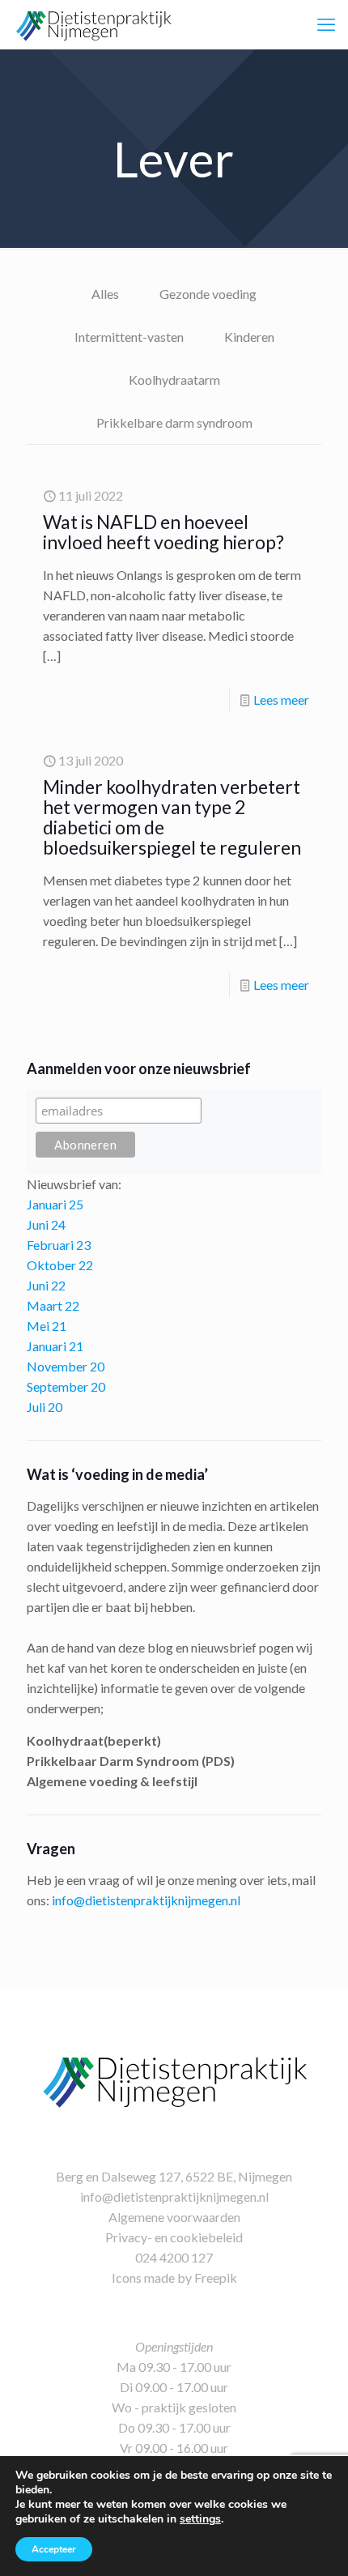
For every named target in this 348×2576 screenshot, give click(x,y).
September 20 (66, 1386)
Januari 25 (55, 1204)
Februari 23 (59, 1245)
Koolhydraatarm (174, 380)
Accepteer (54, 2549)
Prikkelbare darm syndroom (174, 422)
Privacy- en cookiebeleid (174, 2237)
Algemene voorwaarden (174, 2217)
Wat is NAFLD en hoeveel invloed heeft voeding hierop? (163, 532)
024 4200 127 (174, 2257)
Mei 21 (47, 1326)
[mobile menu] (326, 24)
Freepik (216, 2277)
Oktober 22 (60, 1265)
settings (200, 2519)
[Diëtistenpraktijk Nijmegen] (93, 24)
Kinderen (249, 337)
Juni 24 (46, 1224)
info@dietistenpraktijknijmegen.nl (146, 1900)
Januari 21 (55, 1346)
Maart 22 (53, 1305)
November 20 (66, 1366)
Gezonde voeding (208, 294)
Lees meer (281, 699)
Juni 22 (46, 1285)
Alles (105, 294)
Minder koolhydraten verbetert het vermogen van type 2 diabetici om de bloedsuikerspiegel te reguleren (172, 817)
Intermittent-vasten (129, 337)
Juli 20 (45, 1407)
